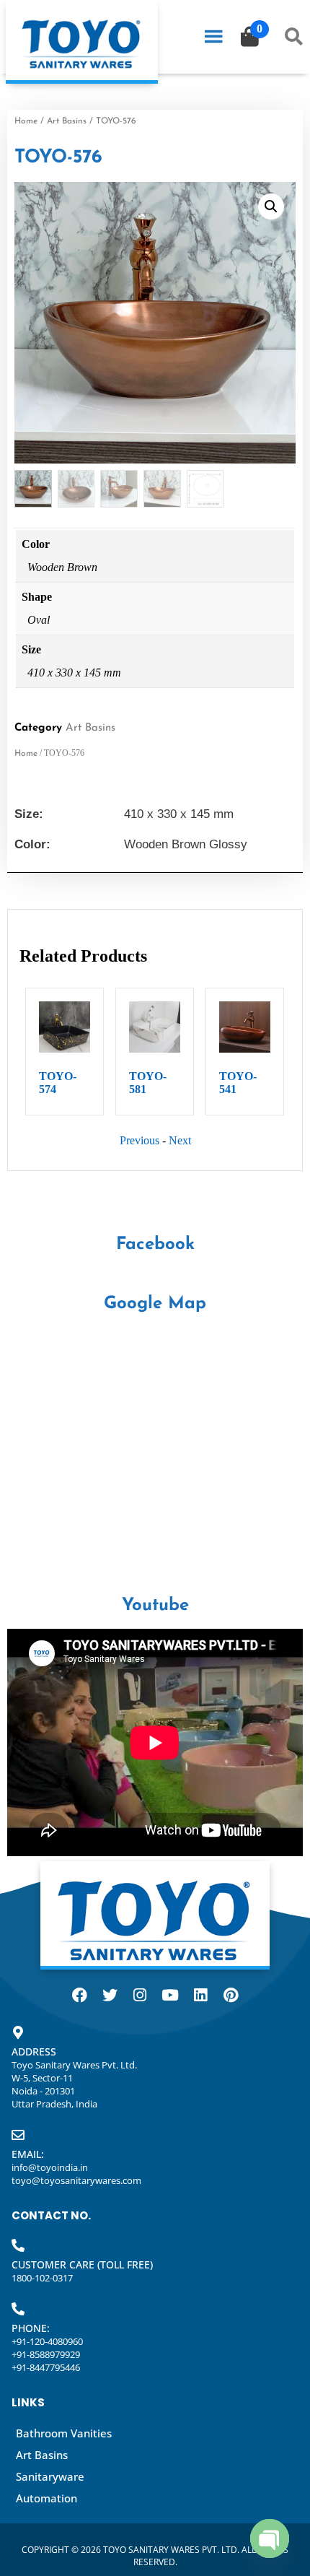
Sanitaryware (50, 2476)
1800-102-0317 (42, 2278)
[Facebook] (79, 1996)
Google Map (155, 1304)
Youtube (155, 1606)
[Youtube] (170, 1996)
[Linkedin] (200, 1996)
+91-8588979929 (46, 2354)
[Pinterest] (231, 1996)
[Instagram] (140, 1996)
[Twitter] (110, 1996)
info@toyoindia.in (50, 2167)
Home (26, 121)
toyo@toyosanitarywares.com (76, 2180)
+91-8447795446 (46, 2367)
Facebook (155, 1245)
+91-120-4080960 (47, 2341)
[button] (271, 206)
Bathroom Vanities (64, 2433)
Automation (46, 2498)
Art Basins (67, 121)
